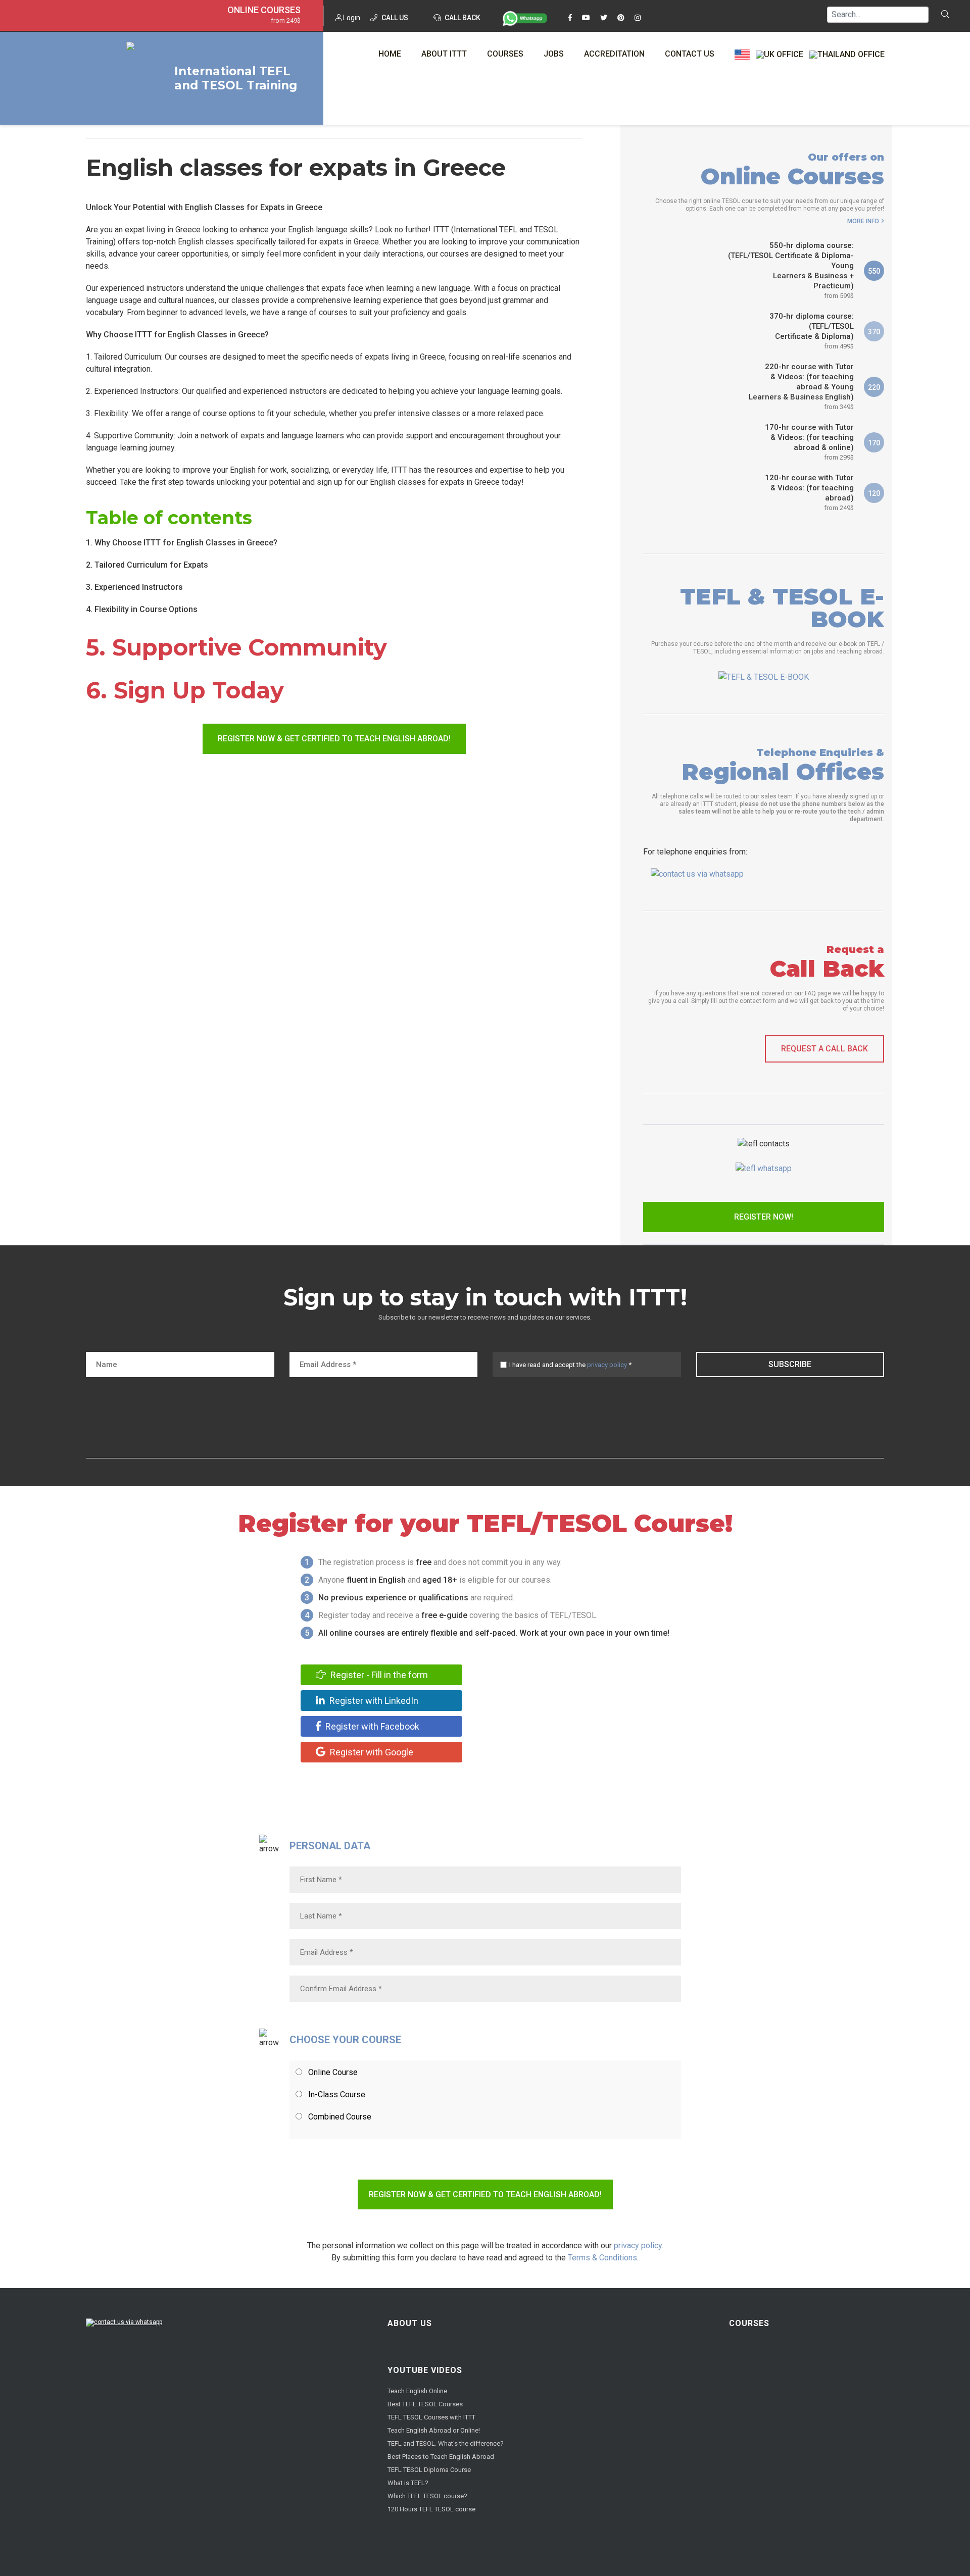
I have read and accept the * (570, 1365)
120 (874, 493)
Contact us (690, 54)
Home (390, 54)
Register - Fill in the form (378, 1675)
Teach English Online (417, 2391)
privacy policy (607, 1365)
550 (874, 271)
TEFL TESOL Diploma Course (429, 2470)
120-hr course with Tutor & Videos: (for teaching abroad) (809, 492)
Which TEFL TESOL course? (427, 2496)
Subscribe (790, 1364)
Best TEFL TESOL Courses (425, 2404)
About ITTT (444, 54)
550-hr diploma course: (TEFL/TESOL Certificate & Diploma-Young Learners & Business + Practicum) (791, 270)
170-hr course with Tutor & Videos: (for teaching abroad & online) (809, 442)
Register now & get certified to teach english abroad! (334, 739)
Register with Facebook (371, 1726)
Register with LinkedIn (373, 1701)
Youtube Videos (425, 2370)
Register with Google (371, 1752)
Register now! (764, 1217)
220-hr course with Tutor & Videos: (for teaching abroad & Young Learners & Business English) (801, 386)
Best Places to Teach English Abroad (441, 2457)
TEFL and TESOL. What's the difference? (446, 2443)
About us (410, 2323)
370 (874, 332)
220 (874, 387)
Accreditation (614, 54)
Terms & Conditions (602, 2258)
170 (874, 443)
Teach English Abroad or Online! (434, 2430)
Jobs (554, 54)
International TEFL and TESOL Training (236, 78)
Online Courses (264, 10)
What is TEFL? (408, 2483)
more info (863, 221)
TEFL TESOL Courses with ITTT (431, 2417)
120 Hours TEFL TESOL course (431, 2509)
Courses (505, 54)
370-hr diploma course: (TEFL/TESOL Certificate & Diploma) (812, 331)
